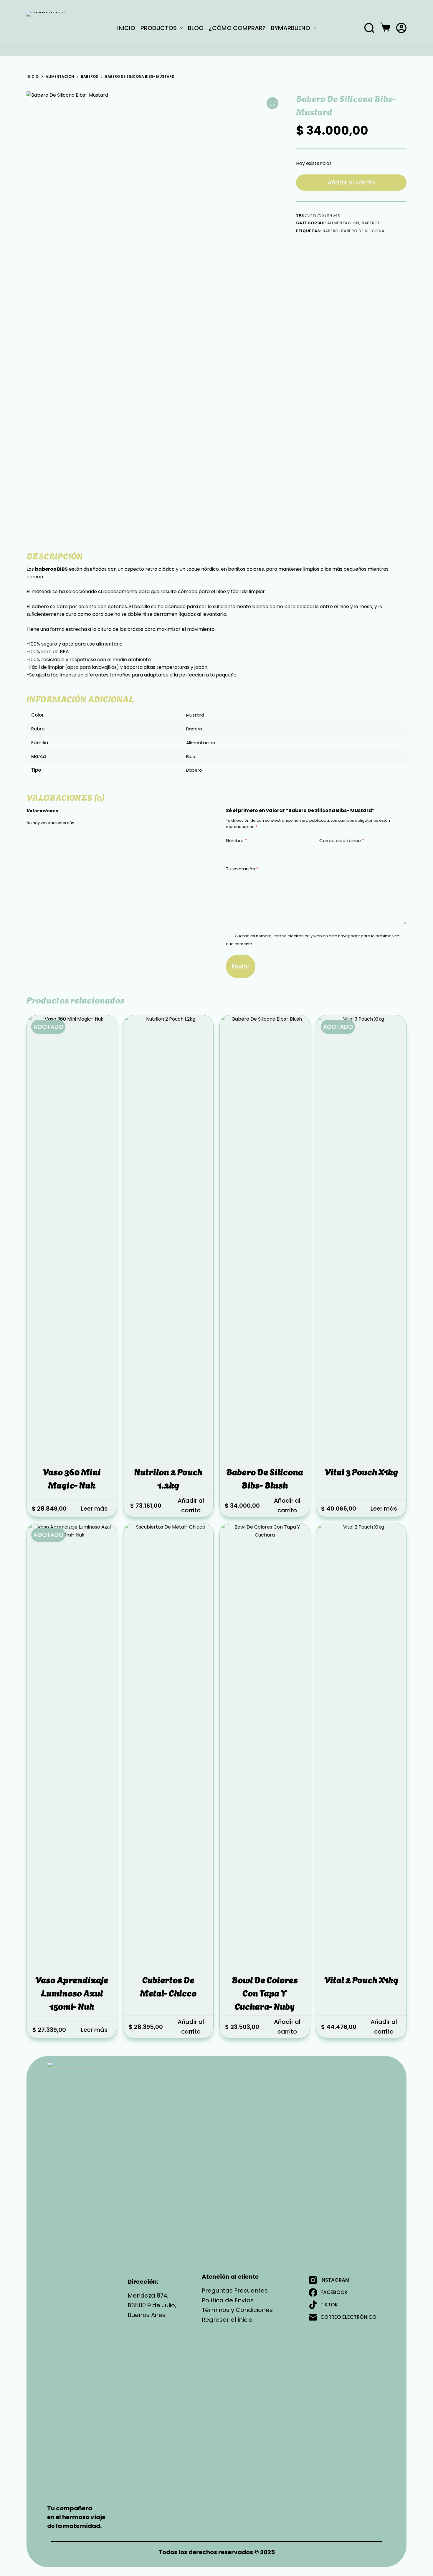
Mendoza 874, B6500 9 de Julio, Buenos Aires (152, 2305)
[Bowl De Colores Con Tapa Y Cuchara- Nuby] (265, 1744)
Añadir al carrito (351, 182)
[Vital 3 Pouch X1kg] (361, 1236)
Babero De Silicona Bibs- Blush (265, 1478)
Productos (159, 28)
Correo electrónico (342, 840)
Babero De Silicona (363, 231)
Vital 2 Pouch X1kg (361, 1979)
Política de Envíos (228, 2300)
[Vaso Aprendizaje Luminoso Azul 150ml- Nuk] (72, 1744)
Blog (196, 28)
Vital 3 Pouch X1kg (361, 1471)
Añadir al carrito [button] (191, 1505)
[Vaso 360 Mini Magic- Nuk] (72, 1236)
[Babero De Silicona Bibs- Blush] (265, 1236)
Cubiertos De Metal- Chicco (168, 1986)
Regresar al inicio (227, 2320)
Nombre (236, 840)
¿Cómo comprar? (237, 28)
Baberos (371, 223)
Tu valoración (242, 869)
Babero (331, 231)
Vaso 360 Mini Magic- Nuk (72, 1478)
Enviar (241, 966)
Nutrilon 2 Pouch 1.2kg (168, 1478)
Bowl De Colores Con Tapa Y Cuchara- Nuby (265, 1992)
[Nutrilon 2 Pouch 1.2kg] (168, 1236)
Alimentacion (343, 223)
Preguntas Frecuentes (235, 2290)
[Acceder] (401, 28)
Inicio (126, 28)
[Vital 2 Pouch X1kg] (361, 1744)
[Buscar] (369, 28)
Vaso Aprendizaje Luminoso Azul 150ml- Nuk (72, 1992)
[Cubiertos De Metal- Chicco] (168, 1744)
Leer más (94, 1509)
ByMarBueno (291, 28)
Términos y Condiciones (237, 2310)
